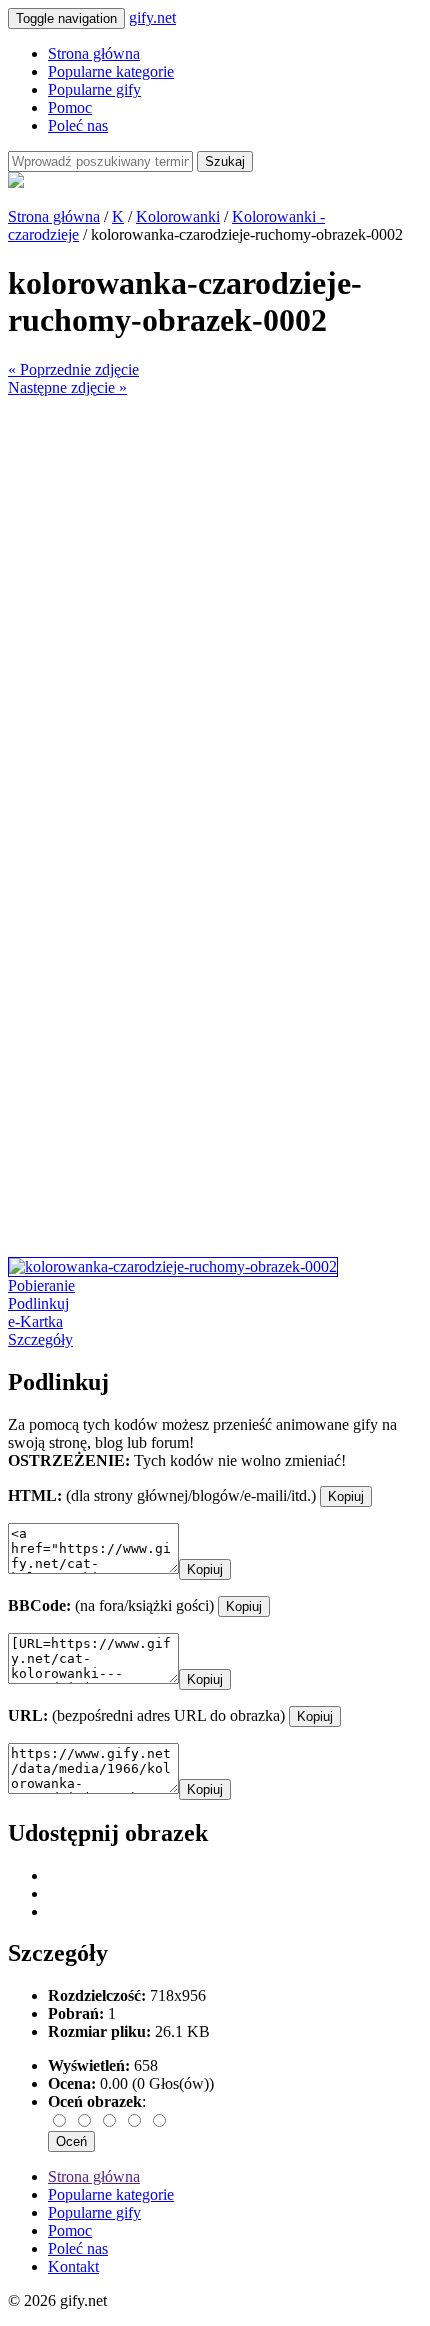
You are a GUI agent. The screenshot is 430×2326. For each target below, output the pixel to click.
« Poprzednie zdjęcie (73, 369)
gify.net (152, 17)
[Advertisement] (215, 612)
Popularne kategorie (111, 71)
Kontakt (73, 2266)
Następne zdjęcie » (67, 387)
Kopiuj (346, 1496)
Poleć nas (78, 125)
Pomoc (70, 107)
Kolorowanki (178, 216)
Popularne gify (94, 89)
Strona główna (94, 53)
